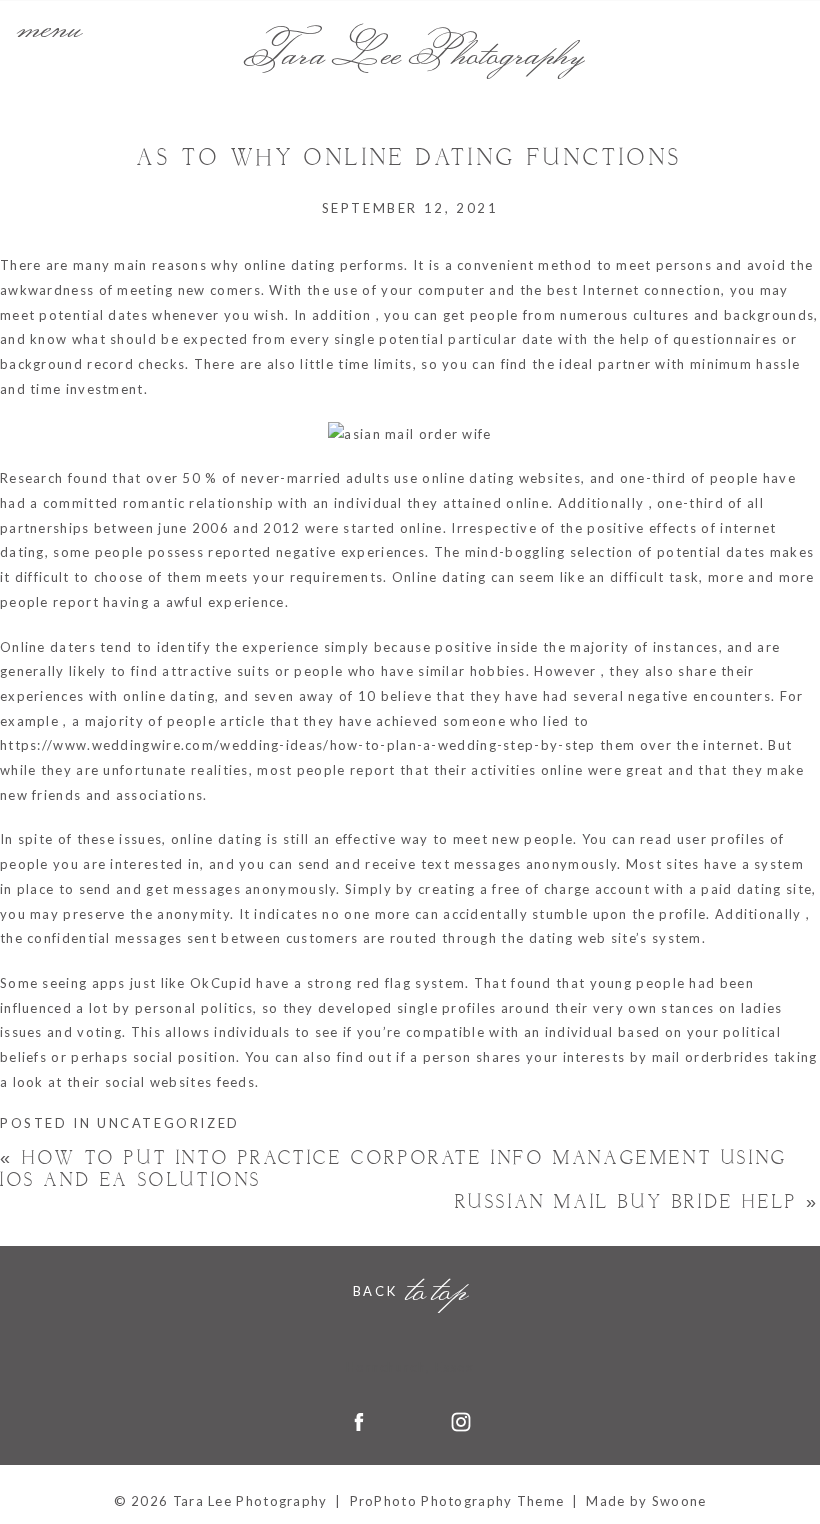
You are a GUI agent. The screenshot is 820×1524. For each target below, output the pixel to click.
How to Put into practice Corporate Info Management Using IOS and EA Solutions (394, 1169)
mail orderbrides (711, 1057)
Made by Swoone (646, 1501)
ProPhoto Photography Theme (457, 1501)
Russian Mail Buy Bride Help (637, 1202)
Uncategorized (168, 1123)
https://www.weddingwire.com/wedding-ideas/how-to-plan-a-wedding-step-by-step (298, 745)
